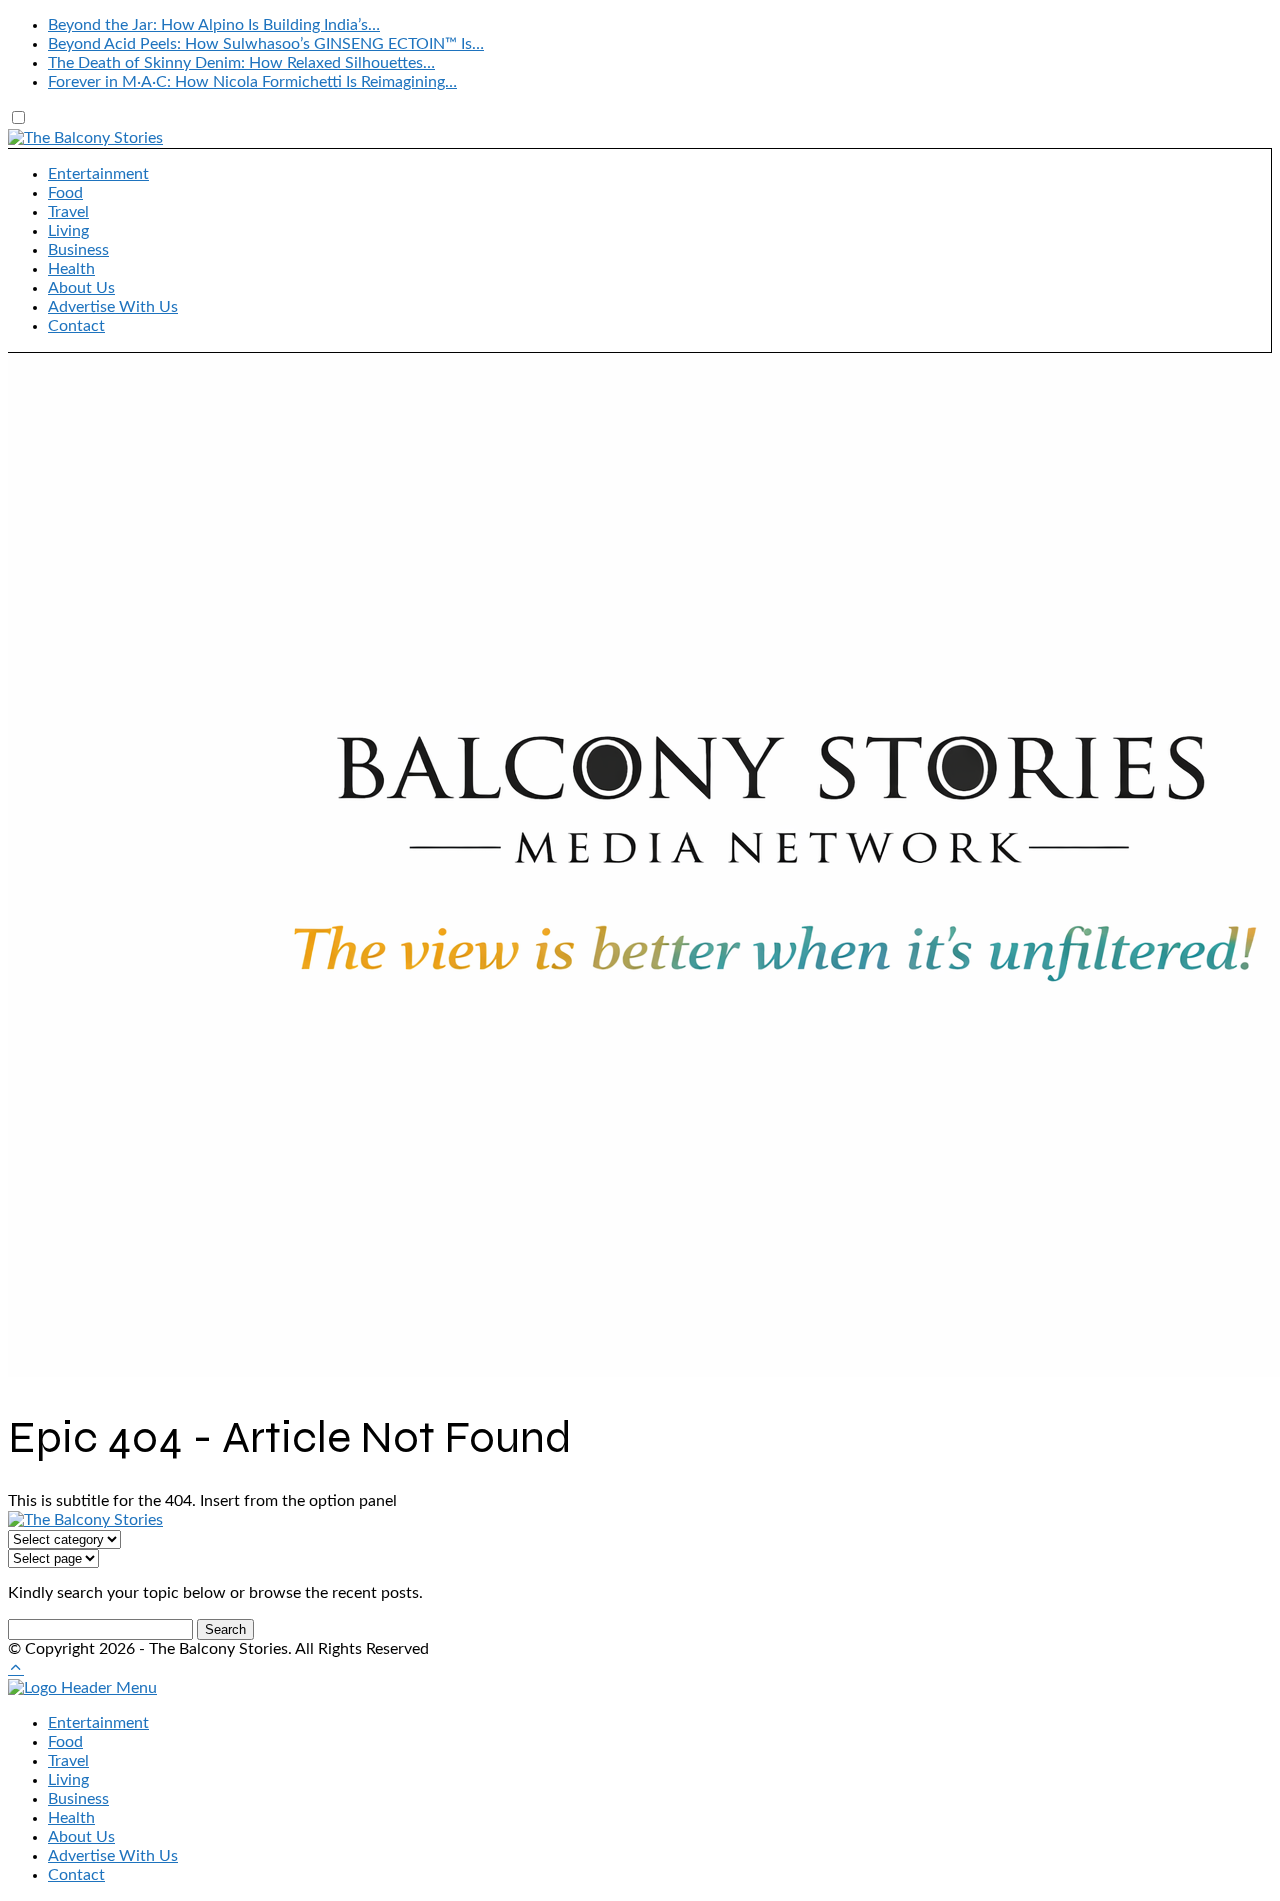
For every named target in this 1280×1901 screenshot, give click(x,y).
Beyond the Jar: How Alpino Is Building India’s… (214, 25)
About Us (81, 288)
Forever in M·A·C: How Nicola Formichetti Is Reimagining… (252, 82)
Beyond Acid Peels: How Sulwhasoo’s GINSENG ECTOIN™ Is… (266, 44)
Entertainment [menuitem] (98, 1723)
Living (68, 231)
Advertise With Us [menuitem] (113, 1856)
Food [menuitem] (65, 1742)
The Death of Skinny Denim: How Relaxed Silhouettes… (241, 63)
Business (78, 250)
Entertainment (98, 174)
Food (65, 193)
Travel (68, 212)
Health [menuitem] (71, 1818)
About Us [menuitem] (81, 1837)
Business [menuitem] (78, 1799)
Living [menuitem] (68, 1780)
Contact (76, 326)
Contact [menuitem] (76, 1875)
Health (71, 269)
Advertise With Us (113, 307)
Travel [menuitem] (68, 1761)
